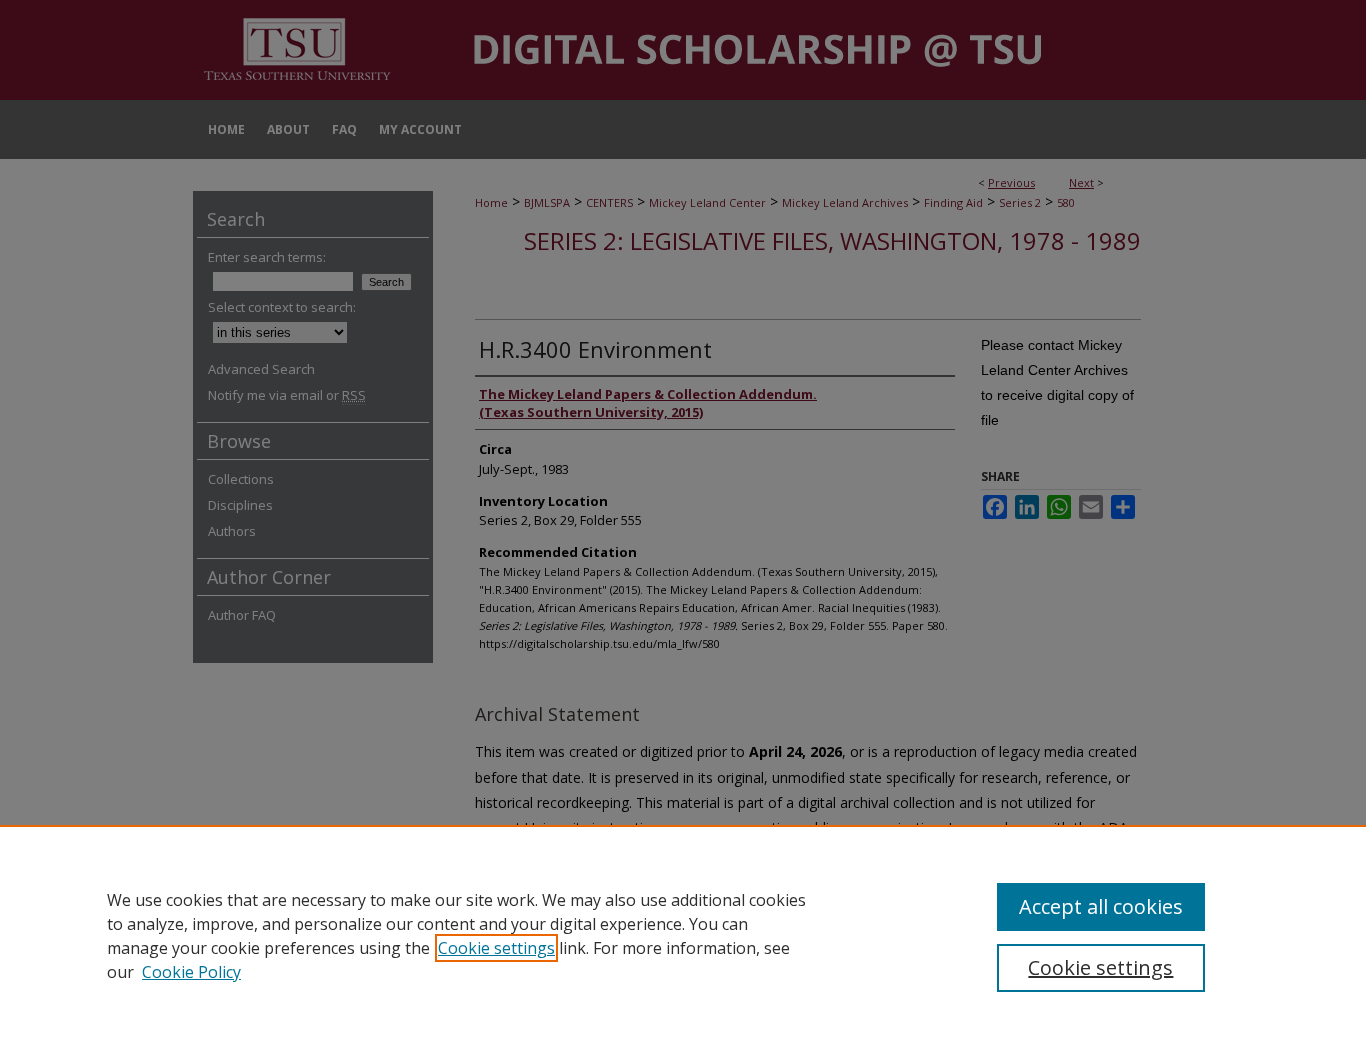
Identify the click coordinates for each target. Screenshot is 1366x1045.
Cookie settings (496, 948)
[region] (683, 935)
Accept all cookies (1101, 906)
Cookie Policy (191, 972)
